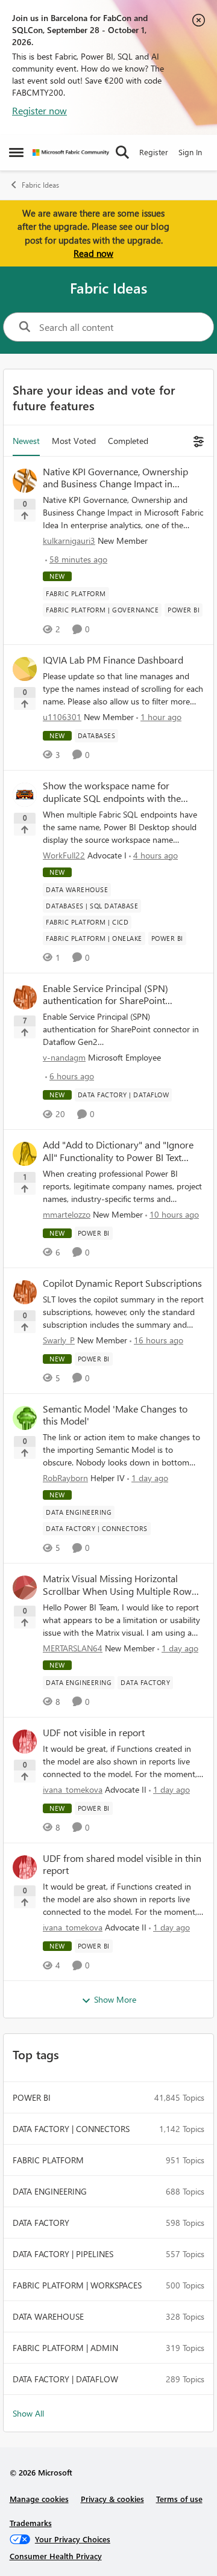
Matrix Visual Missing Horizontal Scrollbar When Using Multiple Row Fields (117, 1585)
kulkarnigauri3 (69, 541)
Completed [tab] (128, 441)
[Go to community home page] (71, 153)
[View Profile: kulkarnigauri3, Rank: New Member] (25, 481)
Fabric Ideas (40, 185)
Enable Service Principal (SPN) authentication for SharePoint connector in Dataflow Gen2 (105, 995)
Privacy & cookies (112, 2499)
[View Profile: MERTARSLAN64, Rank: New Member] (25, 1588)
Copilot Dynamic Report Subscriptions (122, 1283)
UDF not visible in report (94, 1733)
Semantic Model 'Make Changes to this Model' (115, 1415)
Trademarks (31, 2523)
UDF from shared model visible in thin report (122, 1865)
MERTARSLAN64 (73, 1648)
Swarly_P (59, 1340)
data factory (41, 2223)
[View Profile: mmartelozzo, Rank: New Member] (25, 1154)
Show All (28, 2413)
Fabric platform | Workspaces (77, 2285)
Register (154, 152)
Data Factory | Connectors (71, 2129)
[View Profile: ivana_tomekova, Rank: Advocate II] (25, 1742)
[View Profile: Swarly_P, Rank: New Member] (25, 1292)
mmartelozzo (67, 1214)
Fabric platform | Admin (65, 2348)
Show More (115, 1999)
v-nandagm (64, 1057)
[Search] (122, 152)
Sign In (190, 152)
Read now (93, 253)
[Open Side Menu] (16, 152)
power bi (32, 2097)
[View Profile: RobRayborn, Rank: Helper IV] (25, 1418)
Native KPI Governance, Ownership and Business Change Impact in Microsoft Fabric (115, 478)
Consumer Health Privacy (56, 2556)
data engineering (50, 2191)
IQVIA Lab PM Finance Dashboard (113, 660)
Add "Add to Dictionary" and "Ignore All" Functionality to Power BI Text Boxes (118, 1151)
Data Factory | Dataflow (65, 2379)
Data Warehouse (48, 2316)
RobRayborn (65, 1478)
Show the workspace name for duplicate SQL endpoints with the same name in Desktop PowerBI (112, 792)
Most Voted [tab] (74, 441)
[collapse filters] (197, 441)
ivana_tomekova (73, 1789)
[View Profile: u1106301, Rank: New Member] (25, 669)
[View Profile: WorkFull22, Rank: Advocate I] (25, 795)
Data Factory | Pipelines (63, 2254)
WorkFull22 (64, 855)
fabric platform (48, 2160)
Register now (39, 110)
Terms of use (179, 2499)
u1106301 (62, 717)
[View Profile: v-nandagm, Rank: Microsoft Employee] (25, 997)
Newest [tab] (26, 441)
